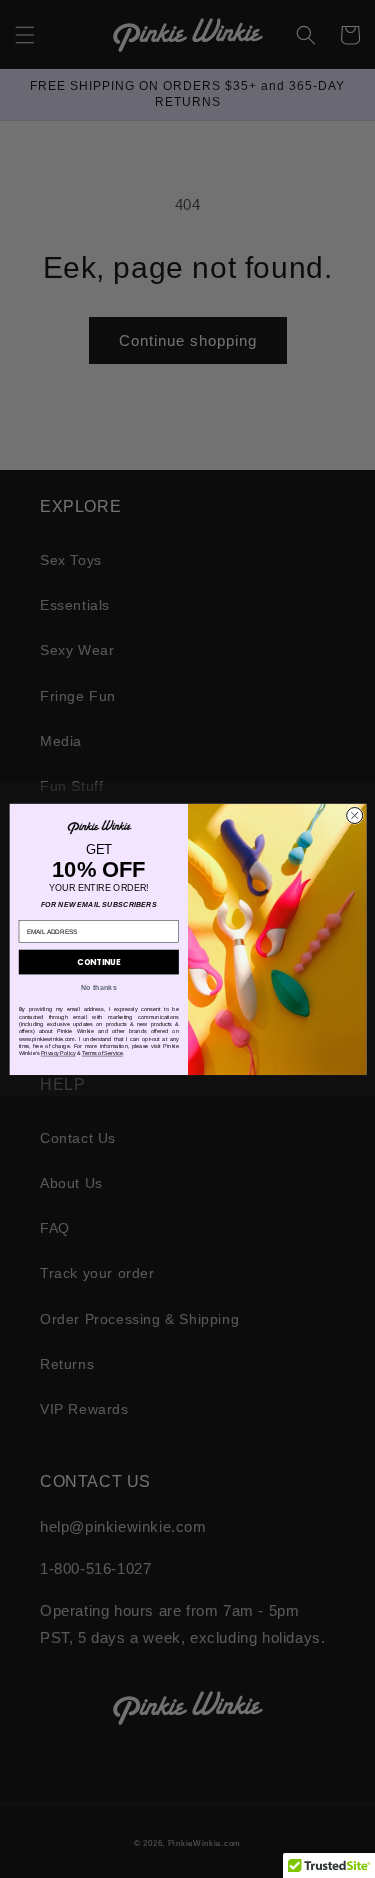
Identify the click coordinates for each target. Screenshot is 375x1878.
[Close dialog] (354, 815)
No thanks (98, 987)
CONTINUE (98, 961)
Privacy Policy (57, 1053)
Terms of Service (101, 1053)
